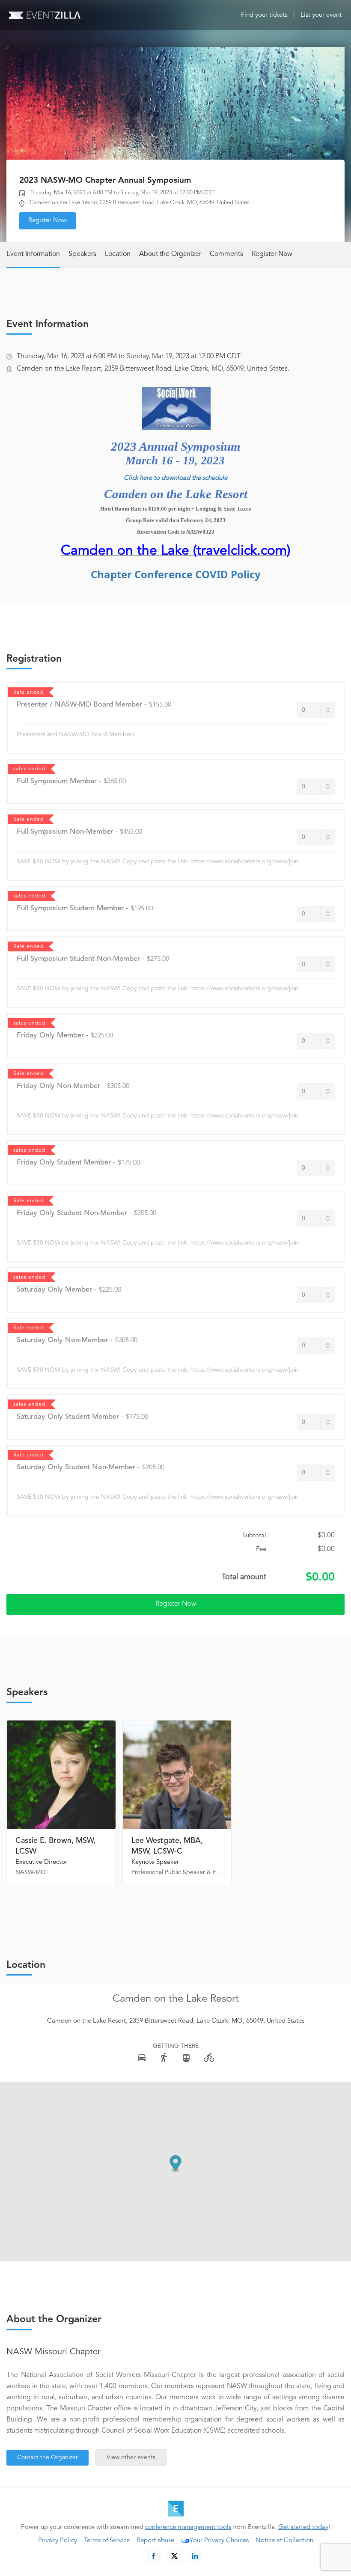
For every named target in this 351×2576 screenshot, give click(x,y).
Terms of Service (107, 2541)
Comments (226, 254)
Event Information (33, 254)
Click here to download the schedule (175, 478)
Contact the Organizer (48, 2457)
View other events (131, 2457)
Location (118, 254)
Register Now (48, 221)
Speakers (82, 254)
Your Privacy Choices (219, 2541)
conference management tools (188, 2527)
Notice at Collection (284, 2541)
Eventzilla (45, 15)
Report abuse (155, 2541)
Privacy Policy (58, 2541)
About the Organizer (170, 254)
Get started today (303, 2527)
